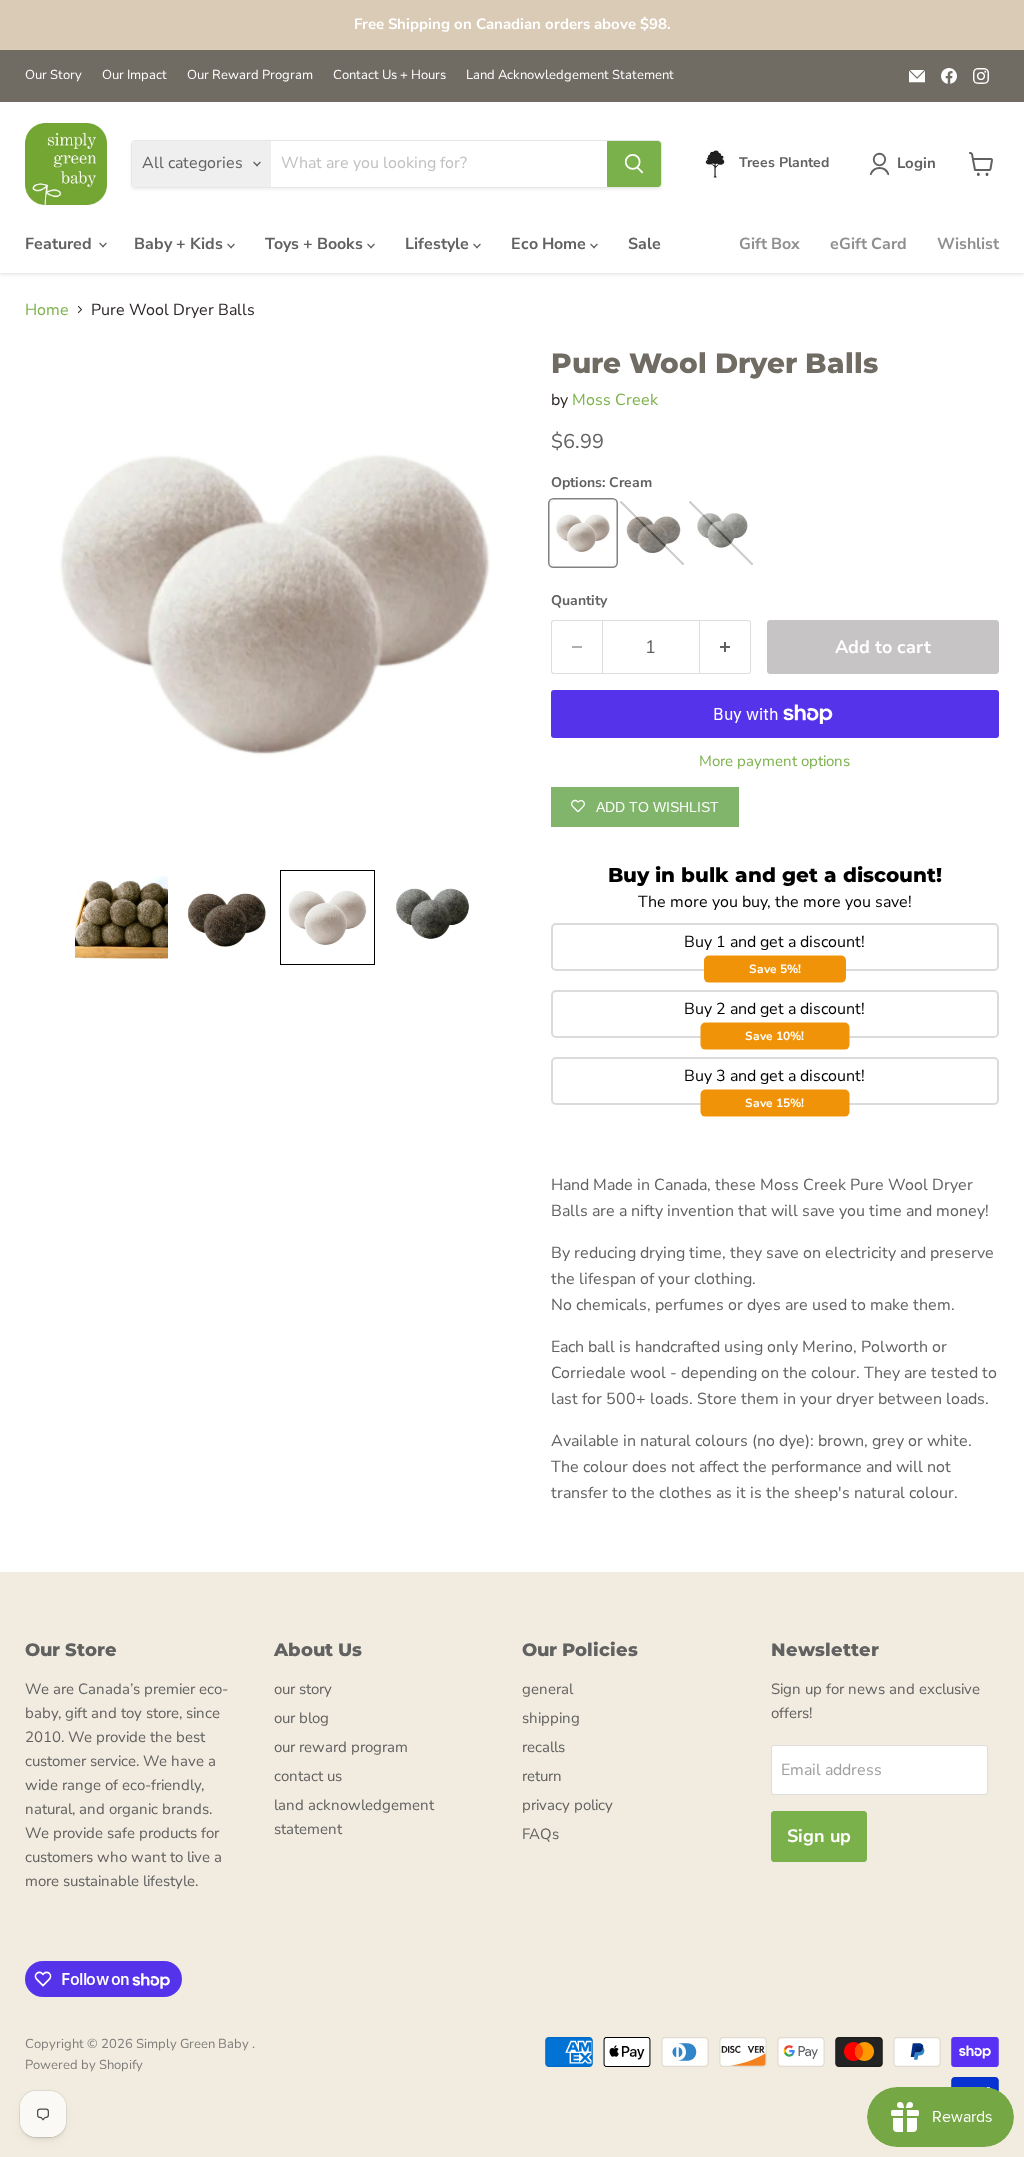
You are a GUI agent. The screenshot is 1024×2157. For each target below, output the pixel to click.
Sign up (819, 1836)
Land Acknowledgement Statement (570, 75)
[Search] (634, 164)
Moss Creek (615, 400)
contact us (308, 1776)
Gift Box (769, 244)
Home (47, 310)
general (547, 1689)
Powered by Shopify (84, 2065)
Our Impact (134, 75)
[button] (906, 164)
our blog (301, 1718)
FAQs (540, 1834)
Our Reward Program (250, 75)
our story (303, 1689)
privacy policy (567, 1805)
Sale (644, 244)
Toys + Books (316, 244)
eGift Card (868, 244)
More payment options (774, 761)
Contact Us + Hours (389, 75)
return (542, 1776)
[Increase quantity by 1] (725, 647)
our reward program (341, 1747)
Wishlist (968, 244)
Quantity (579, 601)
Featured (60, 244)
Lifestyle (439, 244)
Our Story (53, 75)
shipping (551, 1718)
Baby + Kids (180, 244)
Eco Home (550, 244)
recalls (543, 1747)
